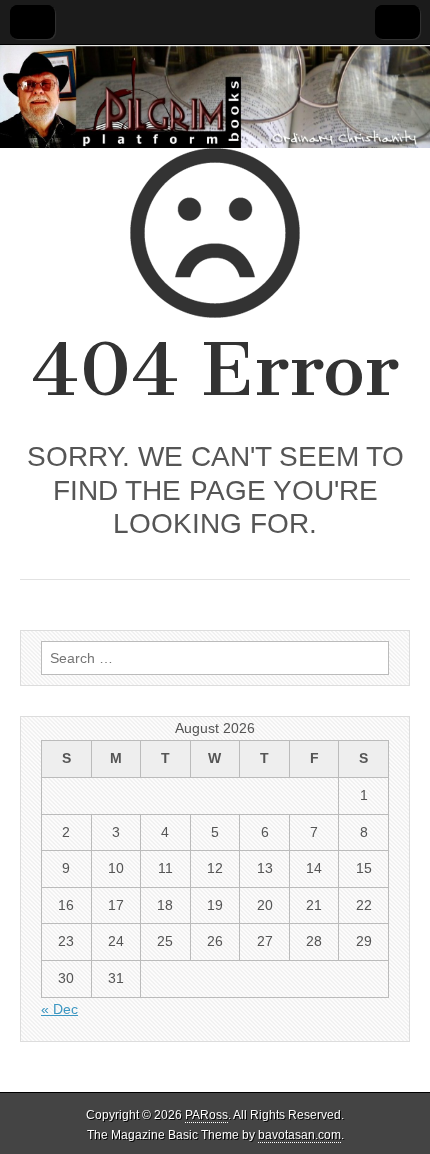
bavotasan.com (299, 1135)
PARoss (206, 1115)
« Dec (59, 1009)
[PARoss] (215, 96)
